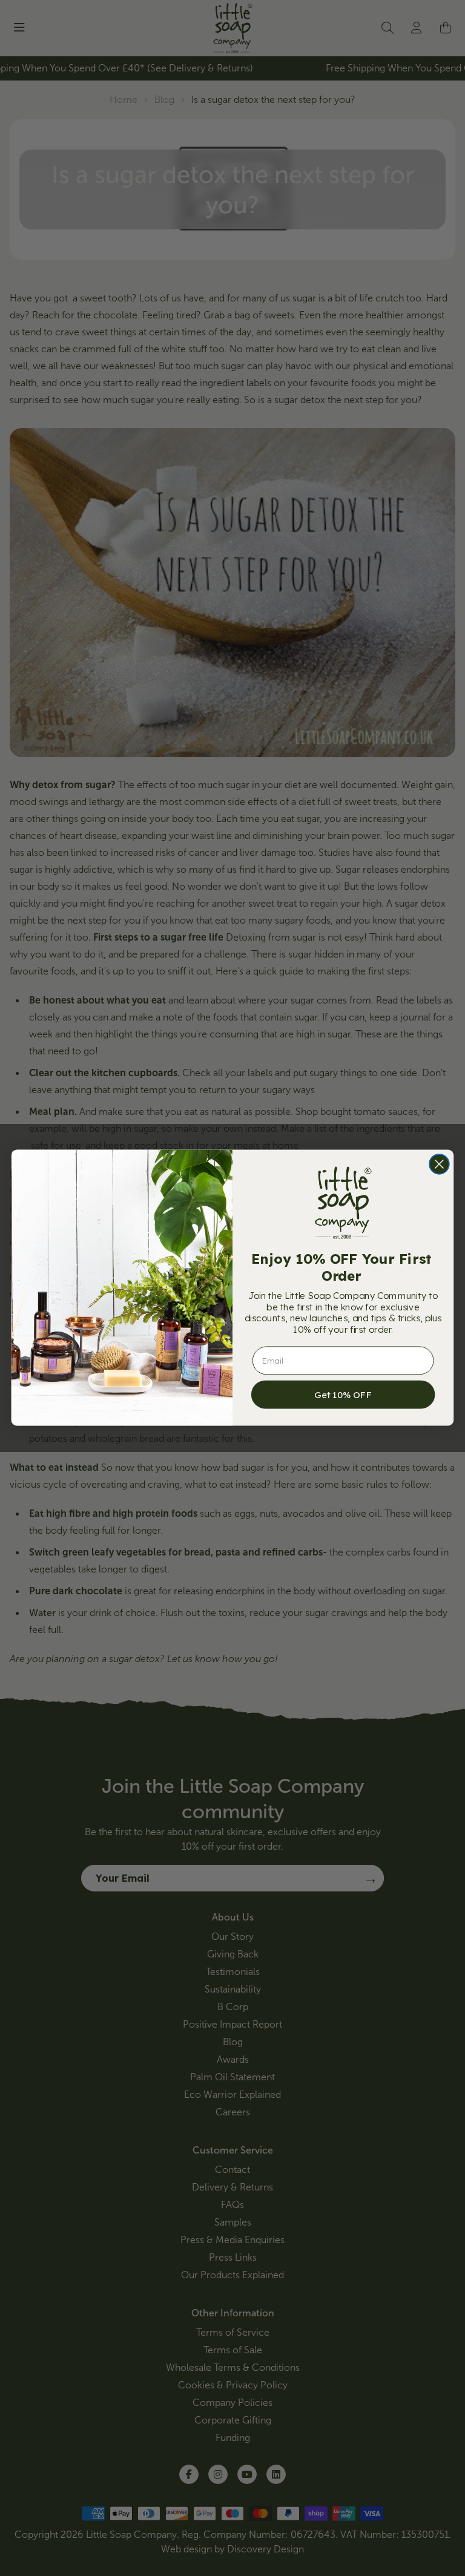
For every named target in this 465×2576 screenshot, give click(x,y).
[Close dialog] (439, 1164)
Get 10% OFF (343, 1395)
